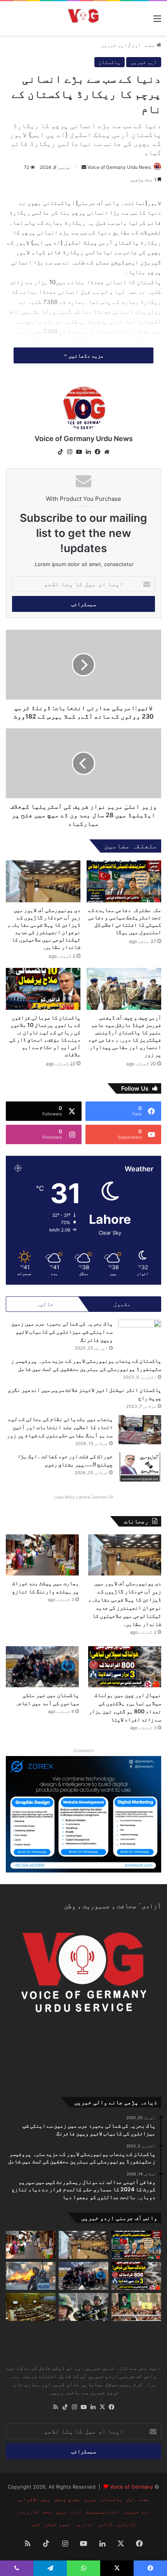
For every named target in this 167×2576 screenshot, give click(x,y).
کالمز (105, 2524)
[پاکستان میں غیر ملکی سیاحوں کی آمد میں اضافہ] (42, 1667)
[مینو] (157, 21)
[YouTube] (79, 452)
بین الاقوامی (34, 2499)
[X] (102, 2407)
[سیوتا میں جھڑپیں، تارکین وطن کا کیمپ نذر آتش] (31, 2276)
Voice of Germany (131, 2487)
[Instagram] (70, 452)
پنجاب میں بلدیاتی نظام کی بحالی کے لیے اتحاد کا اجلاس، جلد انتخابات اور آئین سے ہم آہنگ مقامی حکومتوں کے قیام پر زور (60, 1427)
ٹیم (36, 2524)
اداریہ (84, 2524)
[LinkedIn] (88, 452)
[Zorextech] (83, 1813)
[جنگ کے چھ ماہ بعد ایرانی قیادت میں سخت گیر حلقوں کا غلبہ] (136, 2307)
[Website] (107, 452)
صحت (47, 2512)
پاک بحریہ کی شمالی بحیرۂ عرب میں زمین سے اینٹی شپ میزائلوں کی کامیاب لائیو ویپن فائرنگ (62, 1331)
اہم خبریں (114, 45)
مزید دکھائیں (85, 355)
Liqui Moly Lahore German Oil (84, 1497)
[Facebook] (97, 452)
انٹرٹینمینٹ (103, 2512)
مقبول (122, 1304)
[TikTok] (60, 452)
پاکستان (110, 62)
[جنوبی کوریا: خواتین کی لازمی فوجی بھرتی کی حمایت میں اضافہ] (83, 2307)
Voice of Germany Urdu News (119, 167)
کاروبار (28, 2512)
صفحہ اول (144, 45)
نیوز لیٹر (58, 2524)
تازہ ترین (69, 2512)
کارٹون (126, 2524)
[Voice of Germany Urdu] (83, 18)
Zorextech (84, 1751)
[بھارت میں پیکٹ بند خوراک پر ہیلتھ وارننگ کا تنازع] (42, 1555)
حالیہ (45, 1304)
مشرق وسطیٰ (67, 2499)
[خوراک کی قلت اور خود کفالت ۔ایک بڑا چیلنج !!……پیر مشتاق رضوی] (140, 1467)
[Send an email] (84, 167)
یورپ (90, 2499)
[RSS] (56, 2407)
